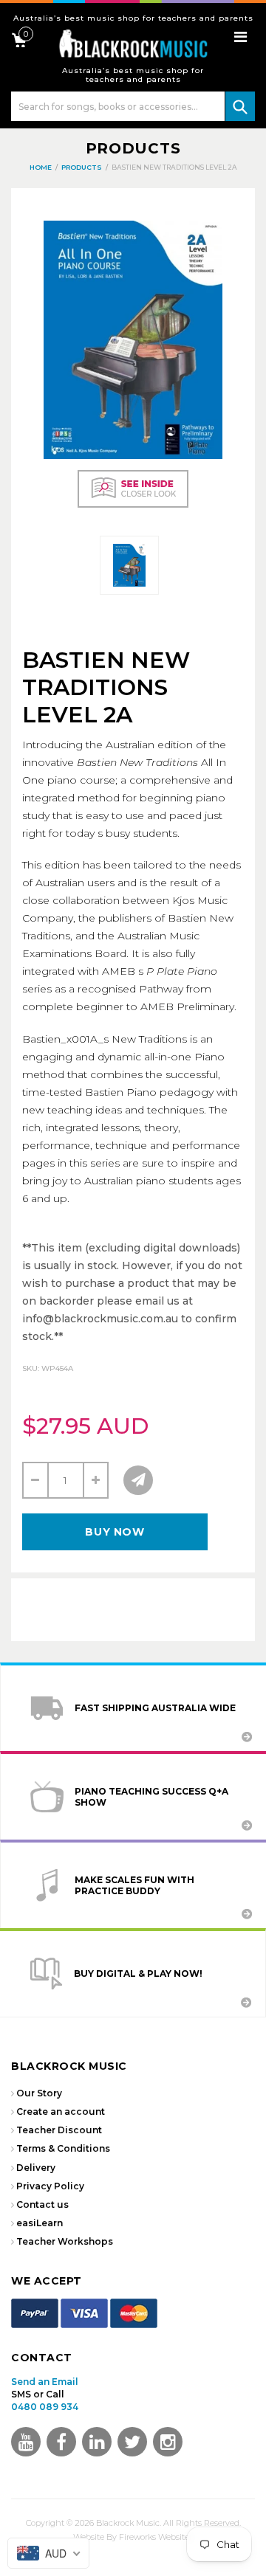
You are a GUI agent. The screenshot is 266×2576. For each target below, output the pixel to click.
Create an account (61, 2111)
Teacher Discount (59, 2130)
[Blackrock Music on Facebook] (61, 2442)
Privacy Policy (50, 2186)
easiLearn (40, 2223)
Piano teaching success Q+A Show (151, 1797)
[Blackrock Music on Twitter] (97, 2442)
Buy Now (115, 1532)
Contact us (42, 2204)
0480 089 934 (45, 2407)
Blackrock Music (128, 2523)
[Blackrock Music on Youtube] (26, 2442)
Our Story (39, 2093)
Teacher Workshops (65, 2241)
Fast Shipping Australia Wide (155, 1708)
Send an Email (45, 2382)
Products (133, 148)
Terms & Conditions (63, 2148)
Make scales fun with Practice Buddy (134, 1885)
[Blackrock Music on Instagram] (168, 2442)
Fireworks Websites (156, 2537)
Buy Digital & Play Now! (138, 1974)
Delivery (36, 2168)
